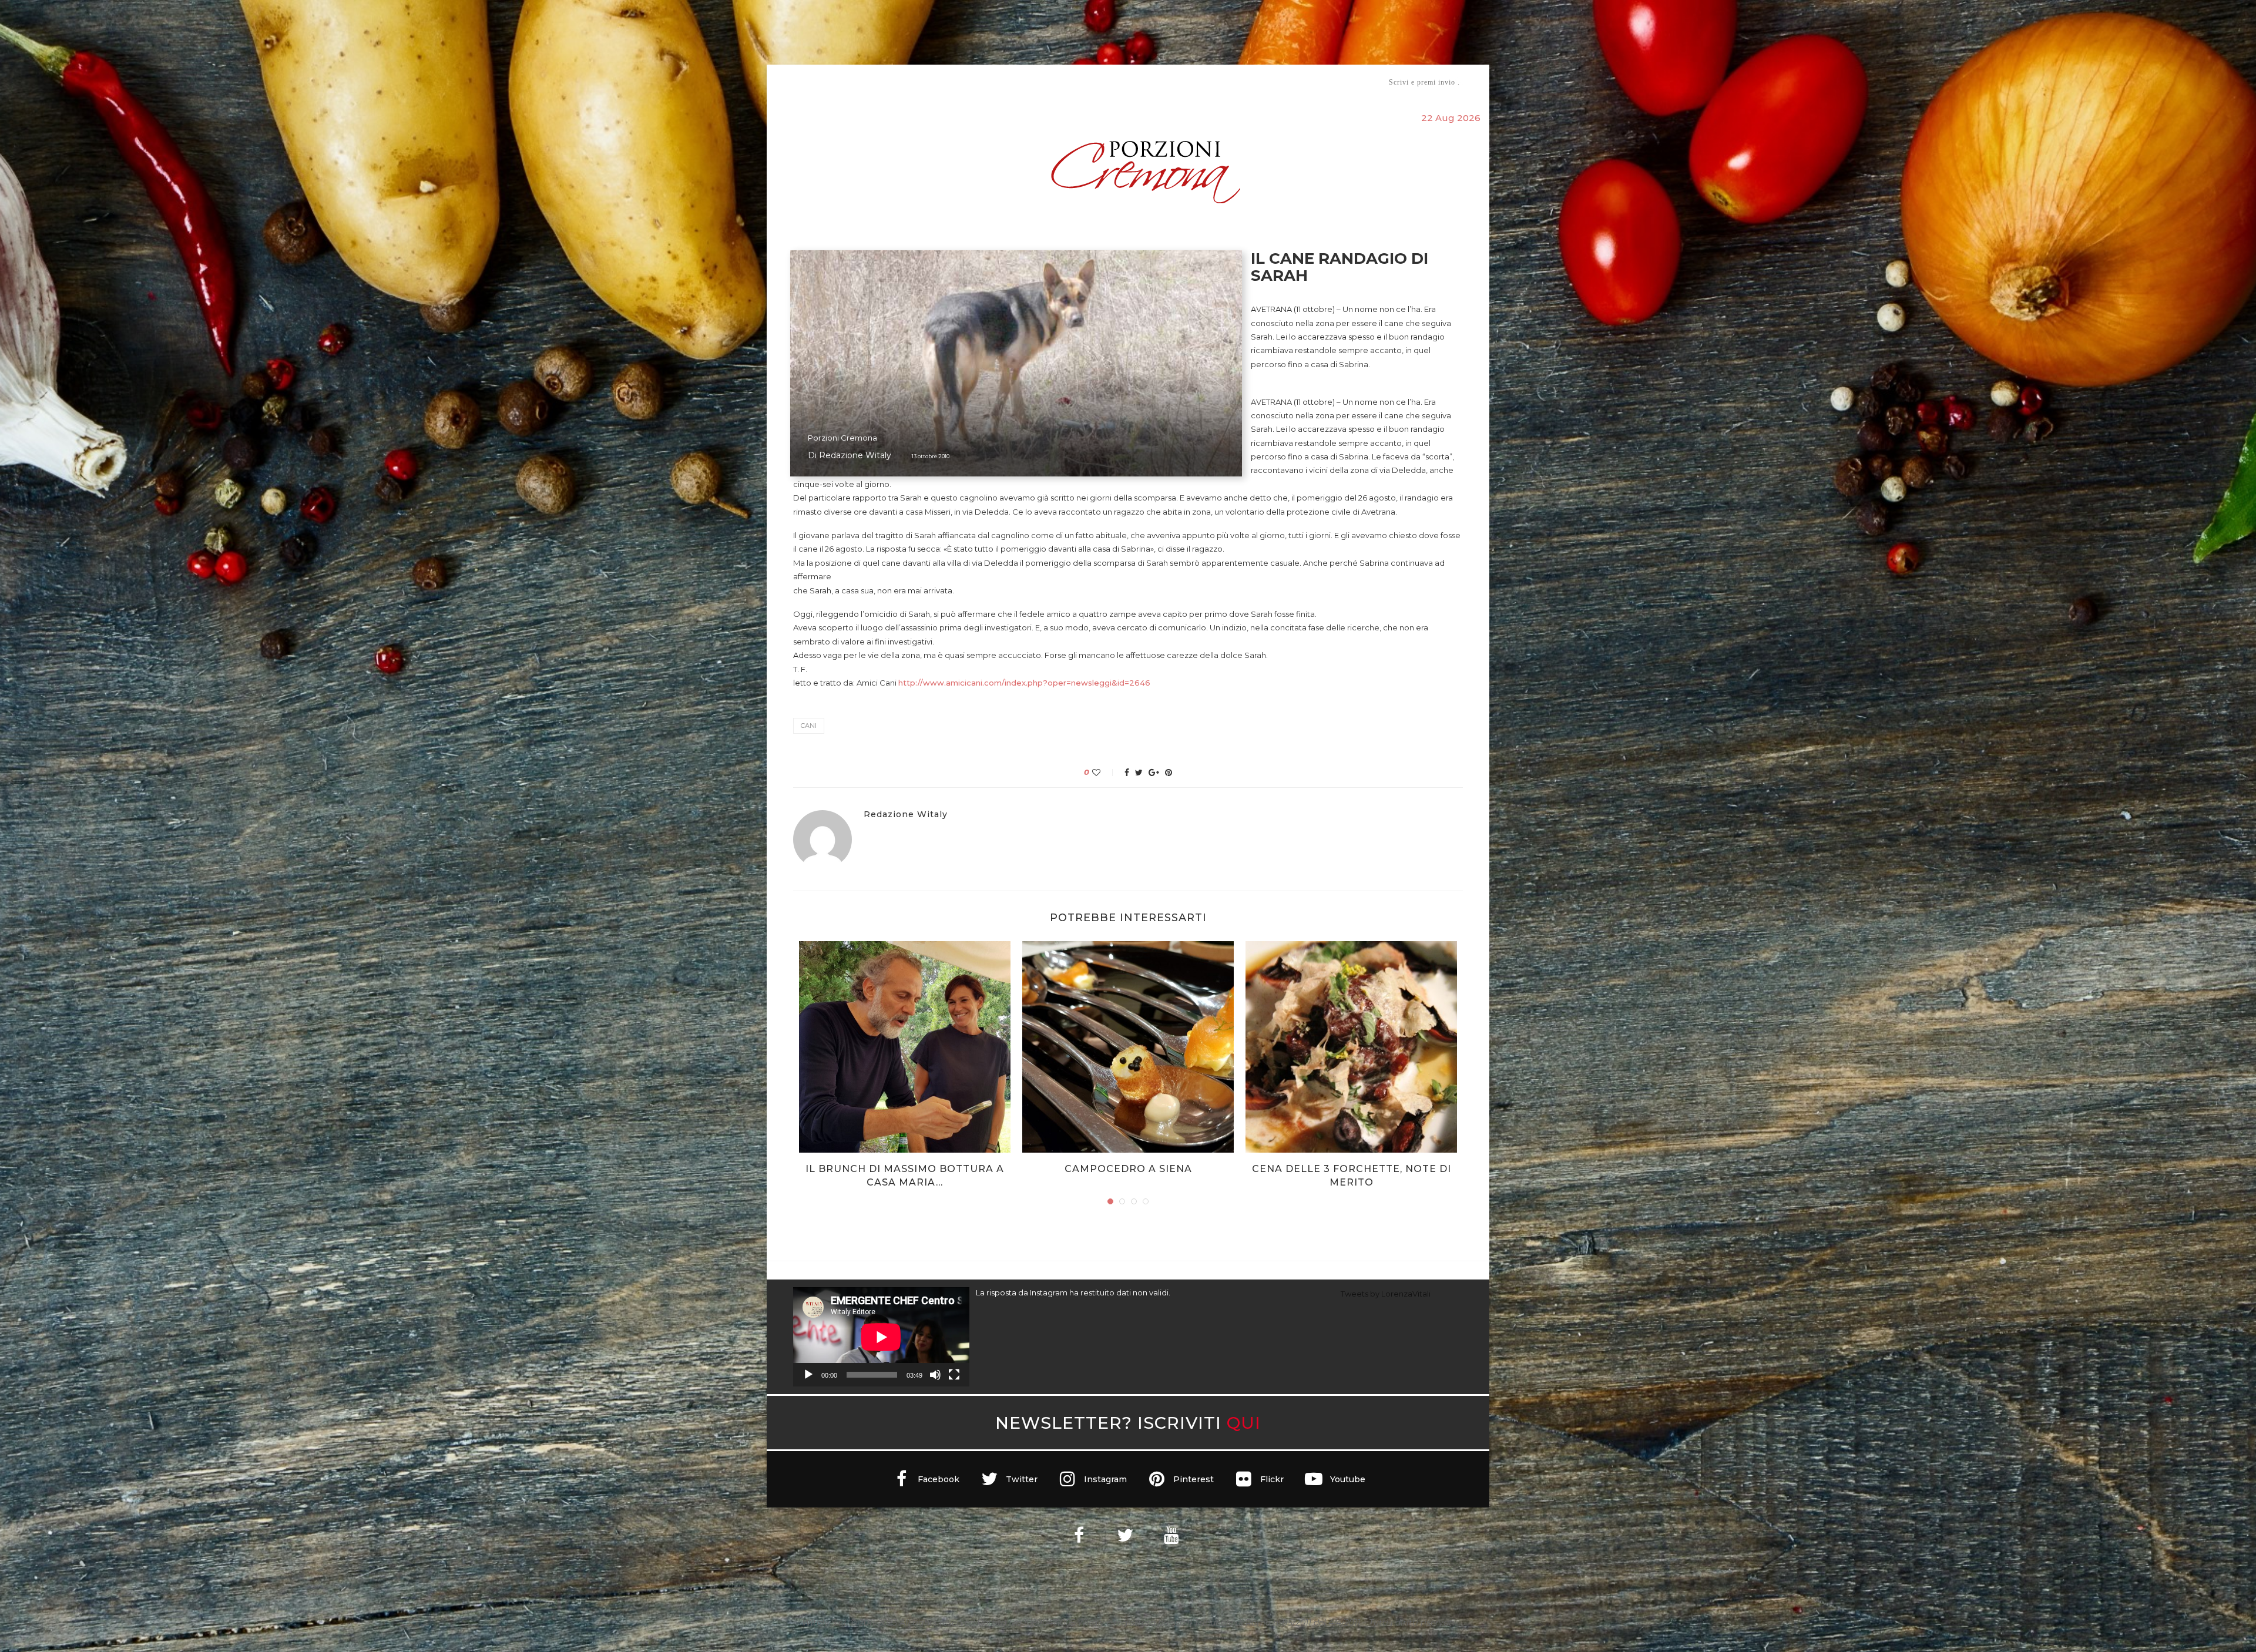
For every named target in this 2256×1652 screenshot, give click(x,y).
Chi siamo (829, 83)
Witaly (883, 82)
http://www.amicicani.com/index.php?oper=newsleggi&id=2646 (1024, 683)
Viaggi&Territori (1168, 82)
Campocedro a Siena (1128, 1169)
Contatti (1268, 82)
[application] (881, 1337)
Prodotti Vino (1094, 82)
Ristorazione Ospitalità (1006, 82)
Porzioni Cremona (842, 438)
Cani (809, 726)
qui (1244, 1423)
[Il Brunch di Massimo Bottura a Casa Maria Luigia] (905, 1047)
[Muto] (935, 1375)
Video (1226, 82)
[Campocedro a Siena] (1128, 1047)
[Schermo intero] (954, 1375)
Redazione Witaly (855, 455)
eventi (923, 83)
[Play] (808, 1375)
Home (786, 82)
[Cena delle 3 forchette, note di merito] (1351, 1047)
